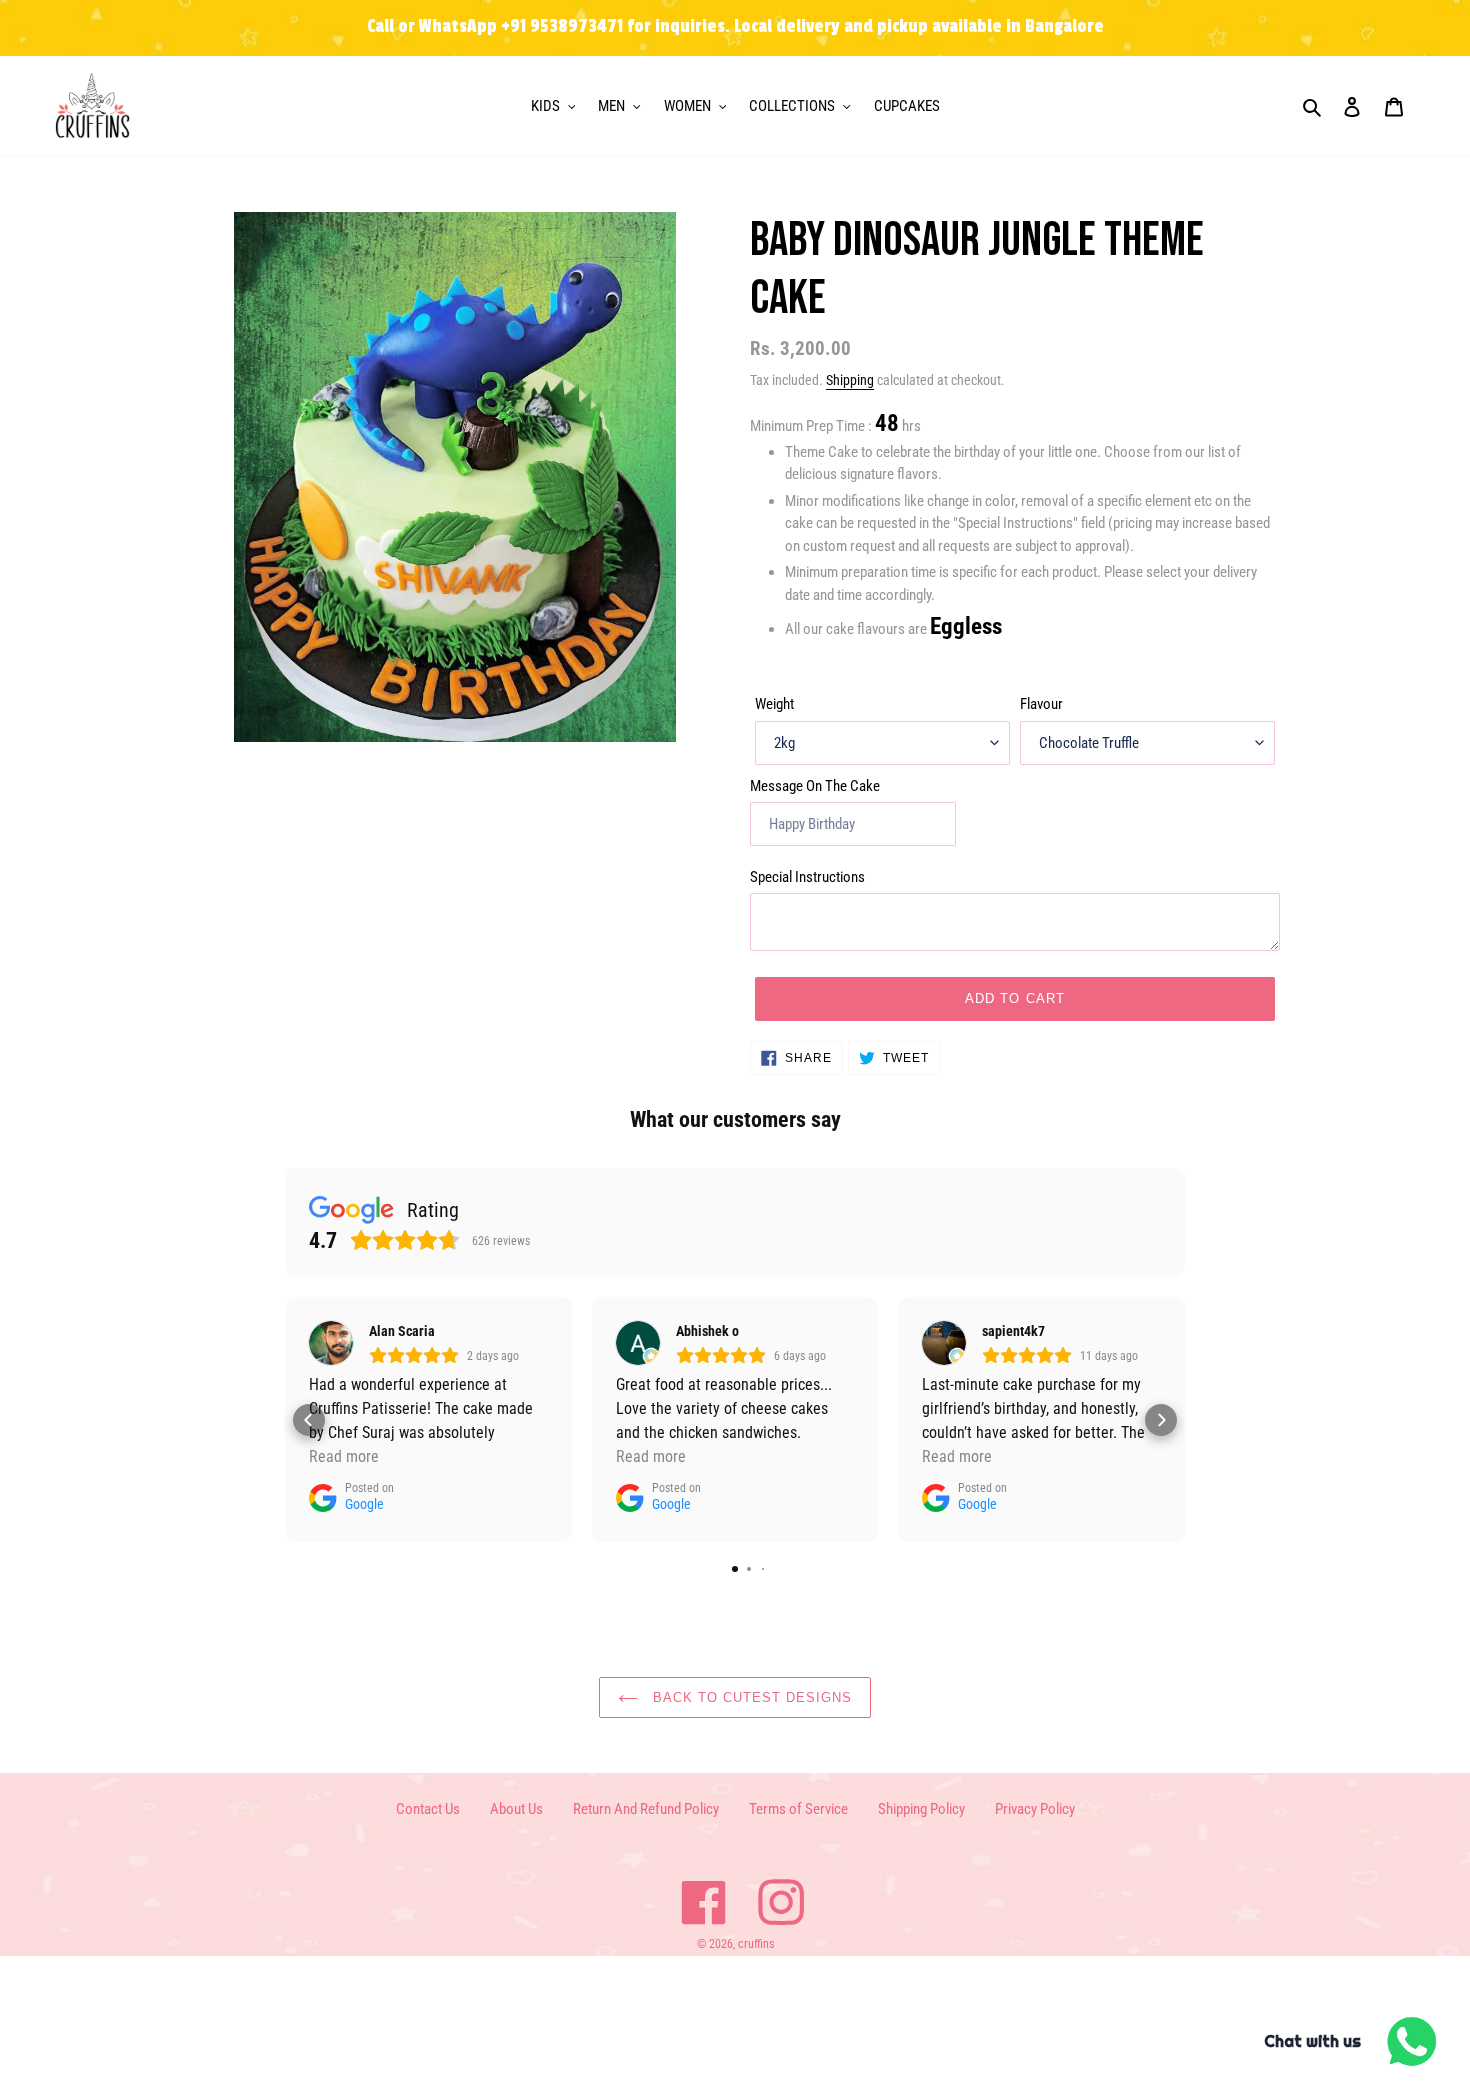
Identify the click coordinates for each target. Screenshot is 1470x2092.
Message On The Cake (815, 786)
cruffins (756, 1944)
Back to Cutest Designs (750, 1697)
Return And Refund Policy (646, 1809)
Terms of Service (798, 1809)
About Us (516, 1809)
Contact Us (428, 1809)
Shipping (850, 380)
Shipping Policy (921, 1809)
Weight (774, 704)
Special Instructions (807, 877)
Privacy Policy (1035, 1809)
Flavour (1041, 704)
